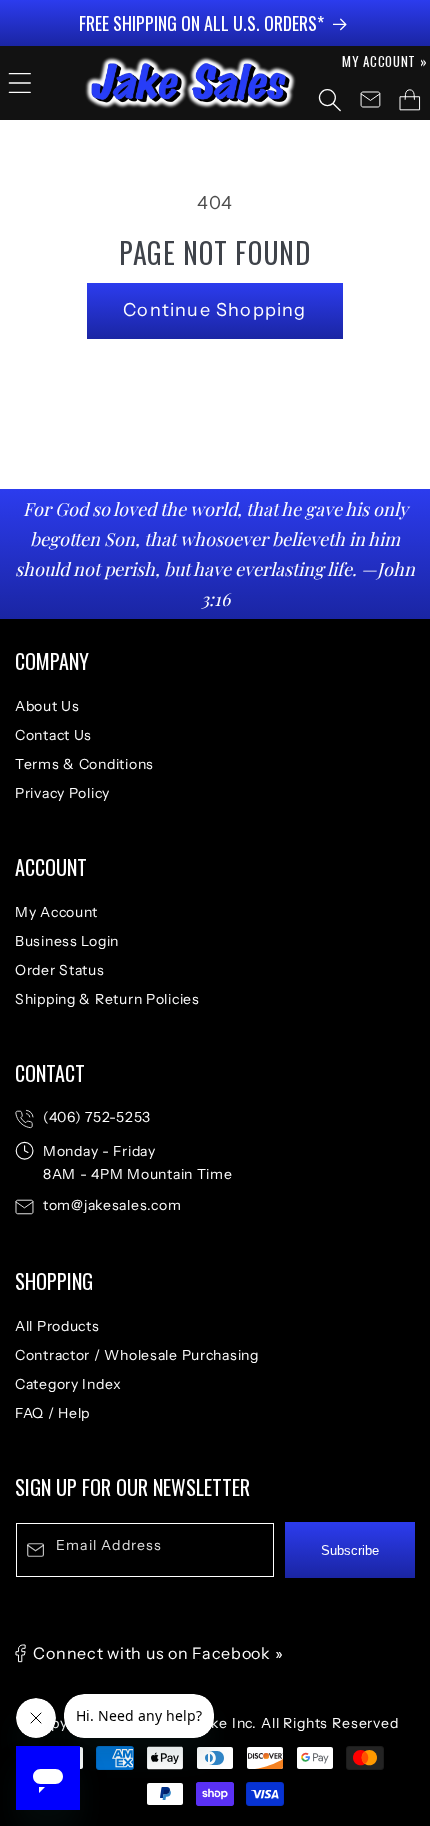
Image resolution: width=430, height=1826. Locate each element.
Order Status (60, 970)
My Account (56, 912)
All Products (57, 1326)
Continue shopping (214, 310)
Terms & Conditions (84, 764)
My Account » (385, 61)
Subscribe (350, 1550)
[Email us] (370, 100)
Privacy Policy (62, 793)
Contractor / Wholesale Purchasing (137, 1355)
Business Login (67, 941)
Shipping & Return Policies (107, 999)
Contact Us (53, 735)
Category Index (68, 1384)
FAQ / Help (52, 1413)
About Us (47, 706)
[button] (20, 83)
